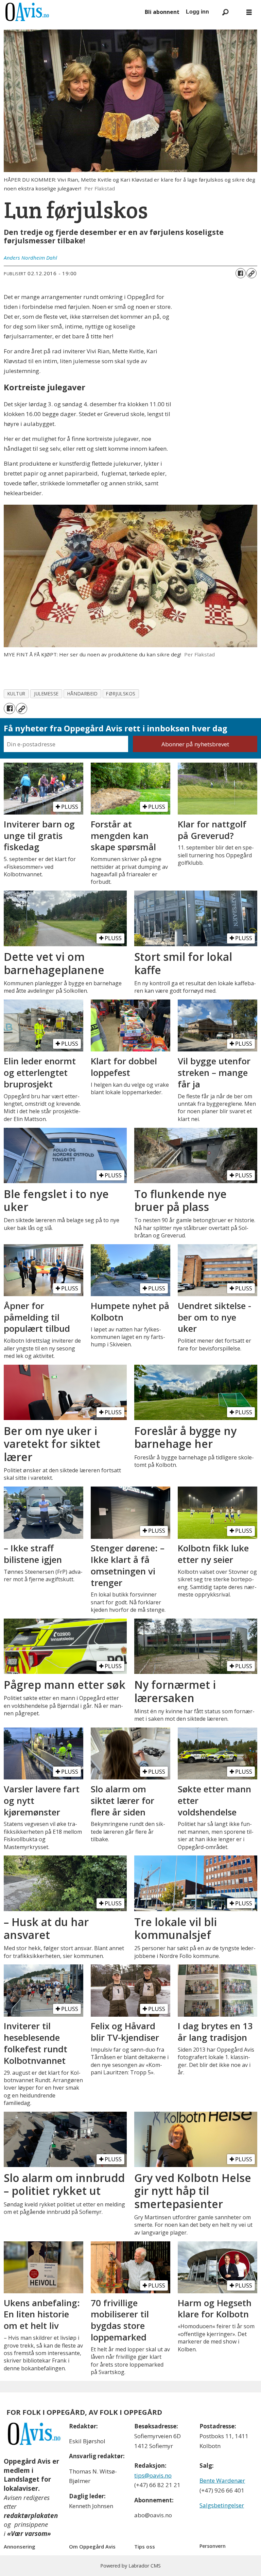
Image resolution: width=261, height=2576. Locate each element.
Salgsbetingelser (222, 2505)
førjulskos (121, 694)
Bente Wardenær (222, 2480)
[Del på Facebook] (241, 273)
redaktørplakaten (31, 2516)
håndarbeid (82, 694)
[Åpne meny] (249, 12)
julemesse (46, 694)
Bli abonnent (162, 12)
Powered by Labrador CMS (130, 2566)
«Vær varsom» (29, 2534)
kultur (16, 694)
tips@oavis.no (153, 2475)
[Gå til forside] (71, 12)
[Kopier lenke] (251, 273)
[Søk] (225, 12)
